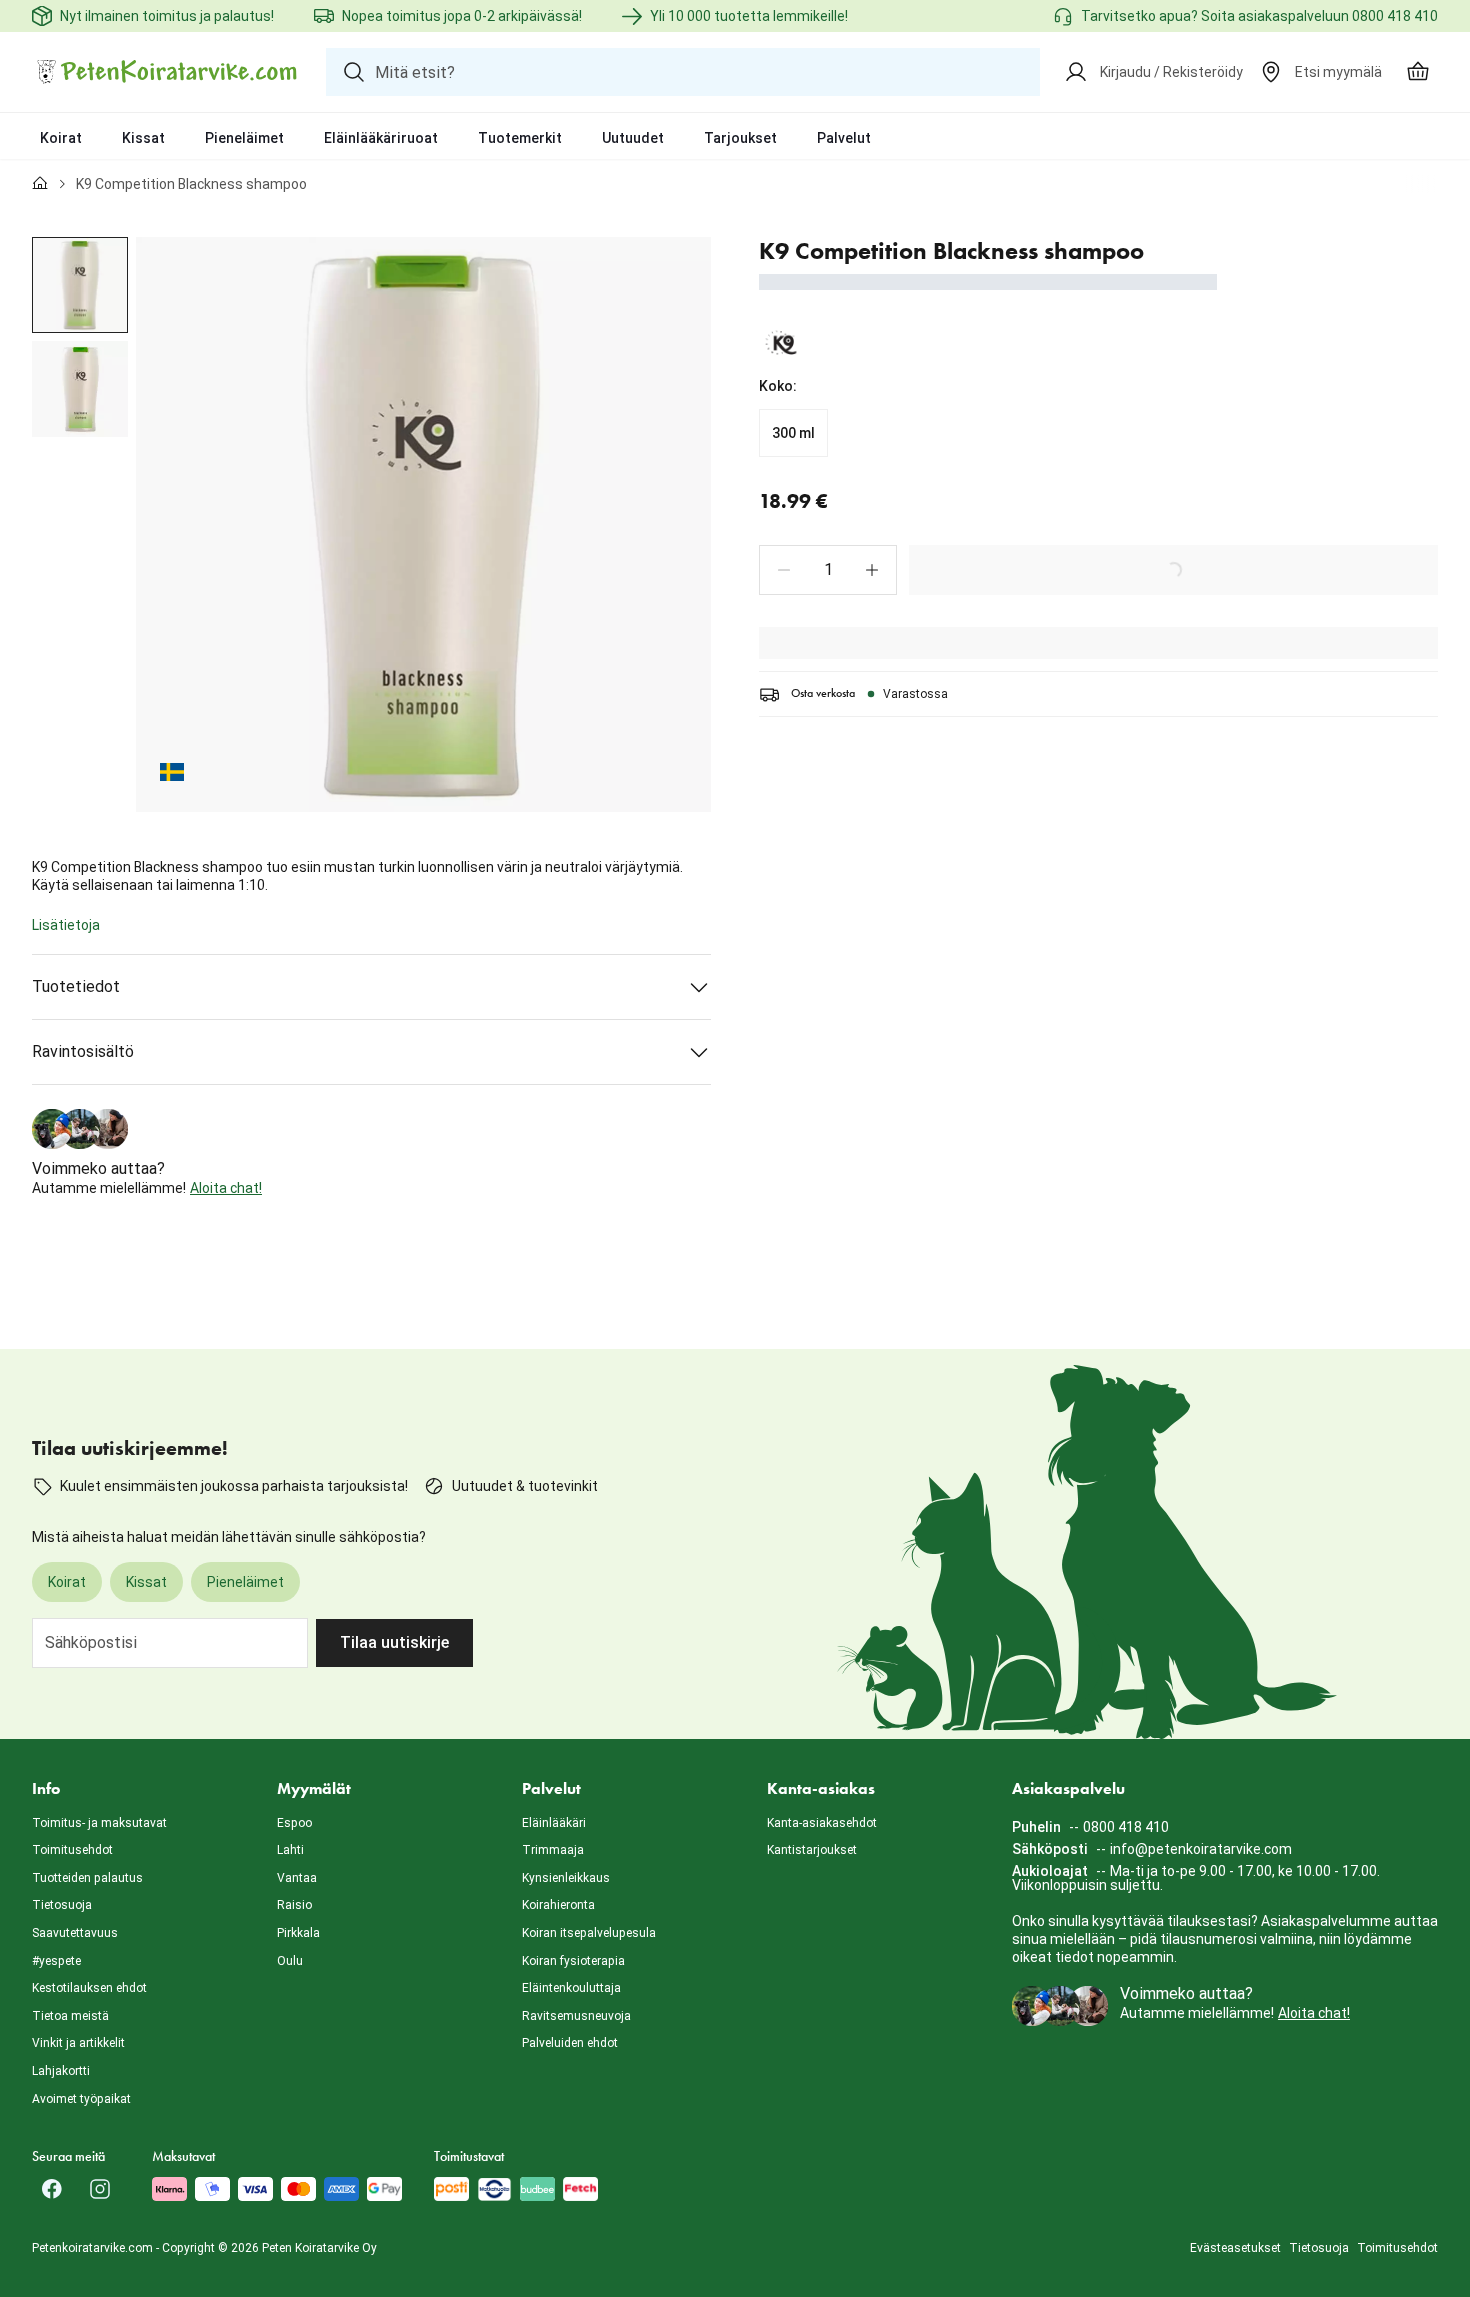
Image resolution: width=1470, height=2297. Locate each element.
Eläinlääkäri (554, 1823)
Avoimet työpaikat (81, 2099)
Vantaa (297, 1878)
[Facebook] (52, 2189)
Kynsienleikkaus (566, 1878)
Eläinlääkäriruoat (381, 138)
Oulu (290, 1961)
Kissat (143, 138)
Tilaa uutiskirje (394, 1642)
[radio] (793, 433)
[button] (784, 570)
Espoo (294, 1823)
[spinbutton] (828, 570)
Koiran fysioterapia (573, 1961)
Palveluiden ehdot (570, 2043)
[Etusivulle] (40, 184)
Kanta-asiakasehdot (822, 1823)
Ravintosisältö (83, 1051)
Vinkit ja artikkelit (78, 2043)
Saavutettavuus (75, 1933)
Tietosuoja (62, 1905)
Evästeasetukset (1235, 2248)
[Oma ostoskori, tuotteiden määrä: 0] (1418, 72)
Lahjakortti (61, 2071)
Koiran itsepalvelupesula (589, 1933)
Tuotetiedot (76, 986)
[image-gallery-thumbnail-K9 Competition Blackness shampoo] (80, 285)
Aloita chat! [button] (226, 1188)
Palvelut (844, 138)
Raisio (294, 1905)
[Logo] (167, 72)
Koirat (61, 138)
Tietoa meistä (70, 2016)
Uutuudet (633, 138)
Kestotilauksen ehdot (89, 1988)
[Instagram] (100, 2189)
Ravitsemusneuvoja (576, 2016)
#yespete (56, 1961)
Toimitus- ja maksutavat (99, 1823)
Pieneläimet (244, 138)
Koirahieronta (558, 1905)
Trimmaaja (553, 1850)
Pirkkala (298, 1933)
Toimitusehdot (72, 1850)
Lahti (290, 1850)
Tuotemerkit (520, 138)
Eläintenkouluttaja (571, 1988)
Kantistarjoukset (812, 1850)
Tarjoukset (740, 138)
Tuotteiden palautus (87, 1878)
